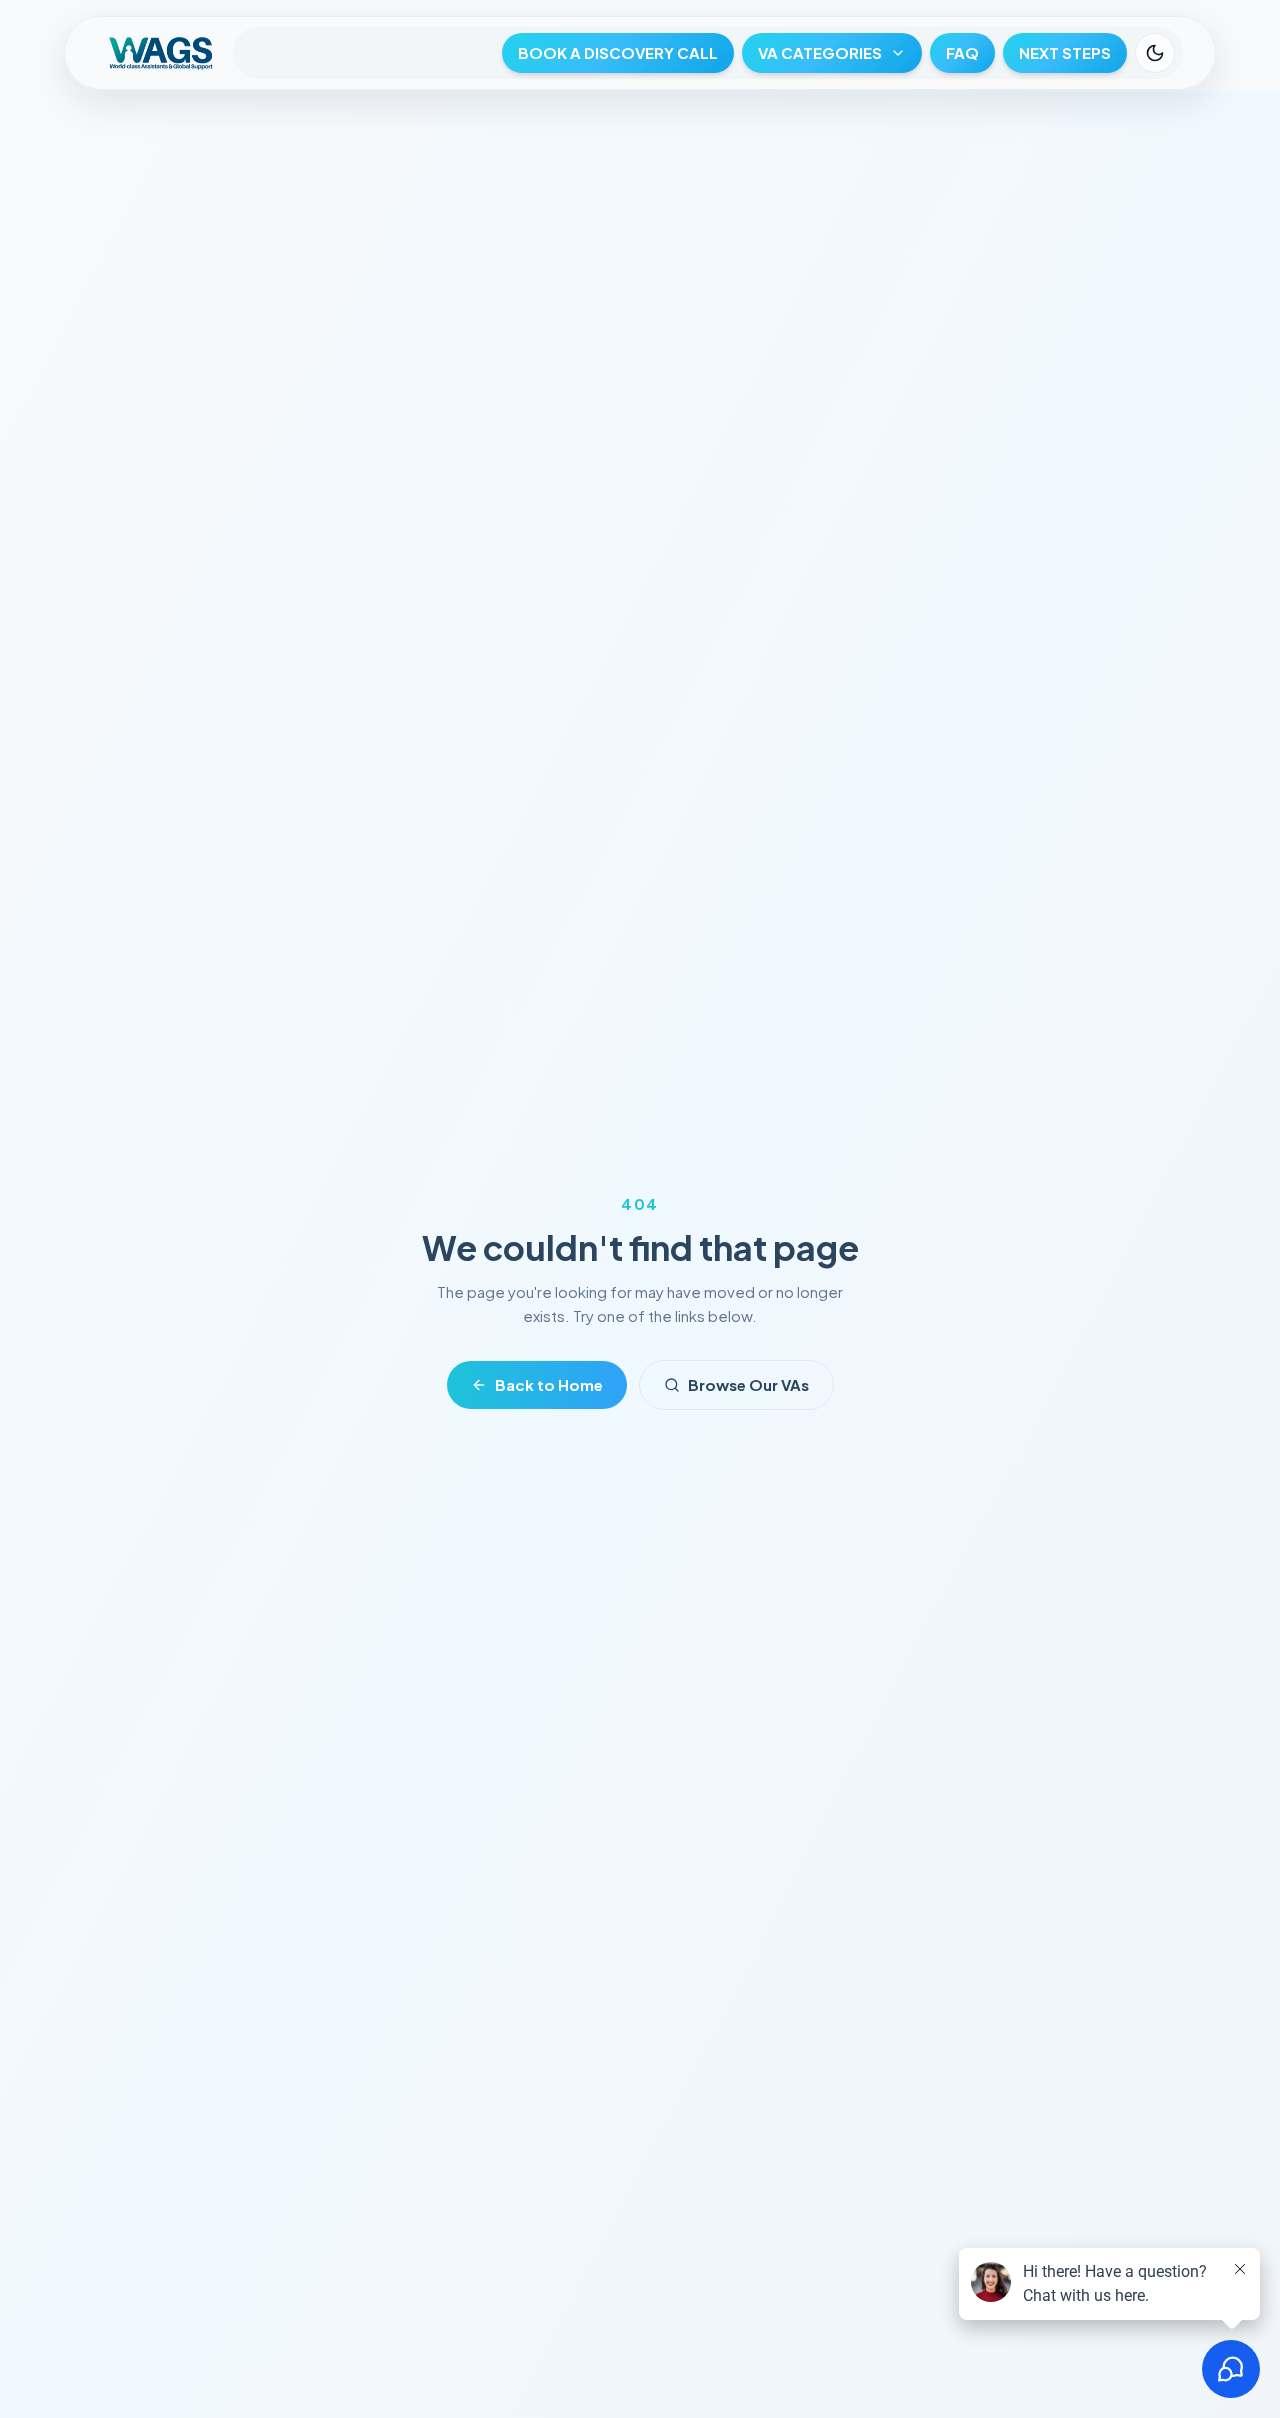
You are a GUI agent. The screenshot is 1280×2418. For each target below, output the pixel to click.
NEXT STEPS (1065, 52)
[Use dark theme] (1155, 53)
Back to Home (549, 1384)
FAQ (962, 52)
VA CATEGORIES (820, 52)
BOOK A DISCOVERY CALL (618, 52)
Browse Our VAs (748, 1384)
